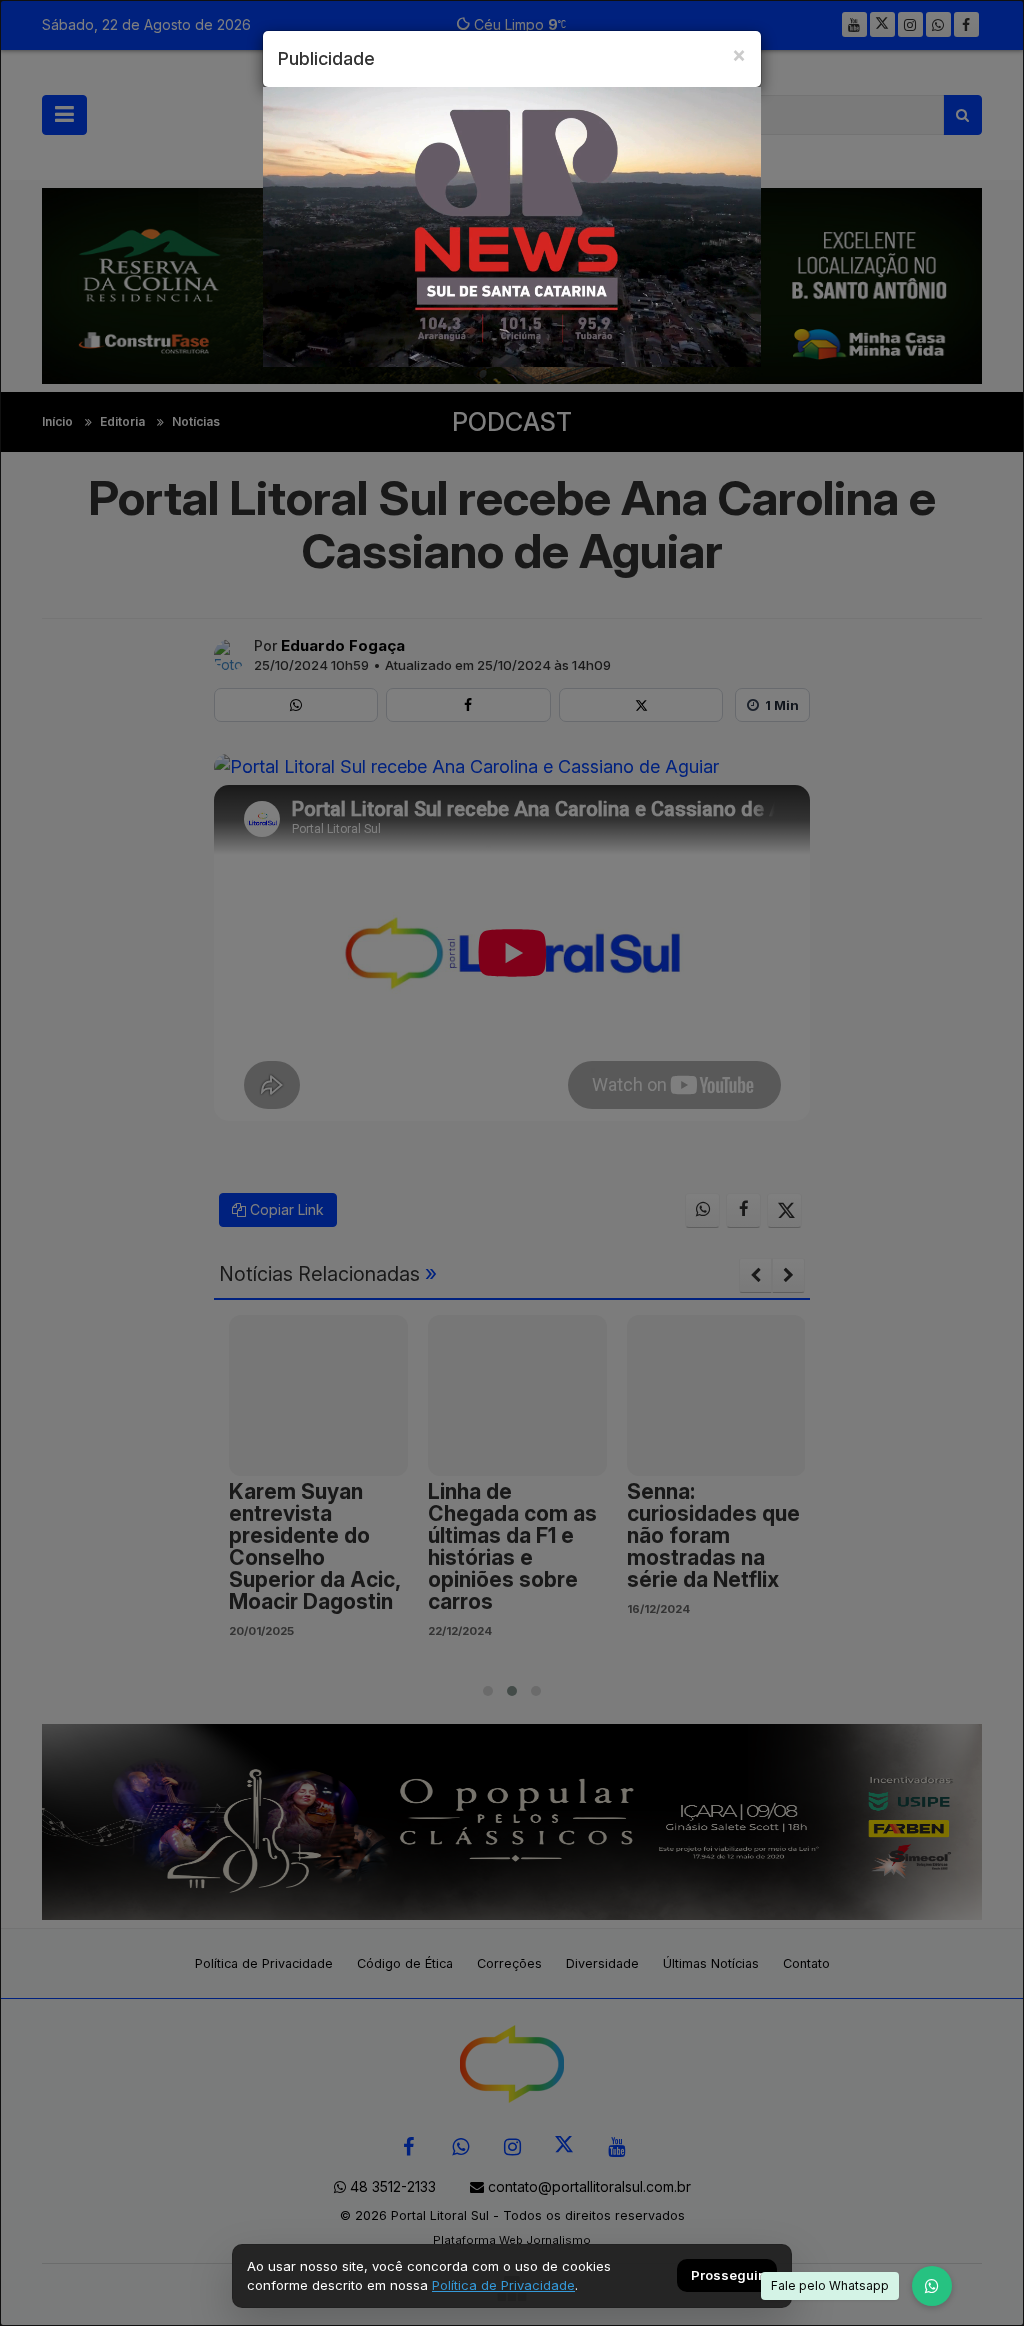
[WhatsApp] (932, 2286)
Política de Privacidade (503, 2285)
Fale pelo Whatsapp (830, 2285)
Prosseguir (727, 2276)
